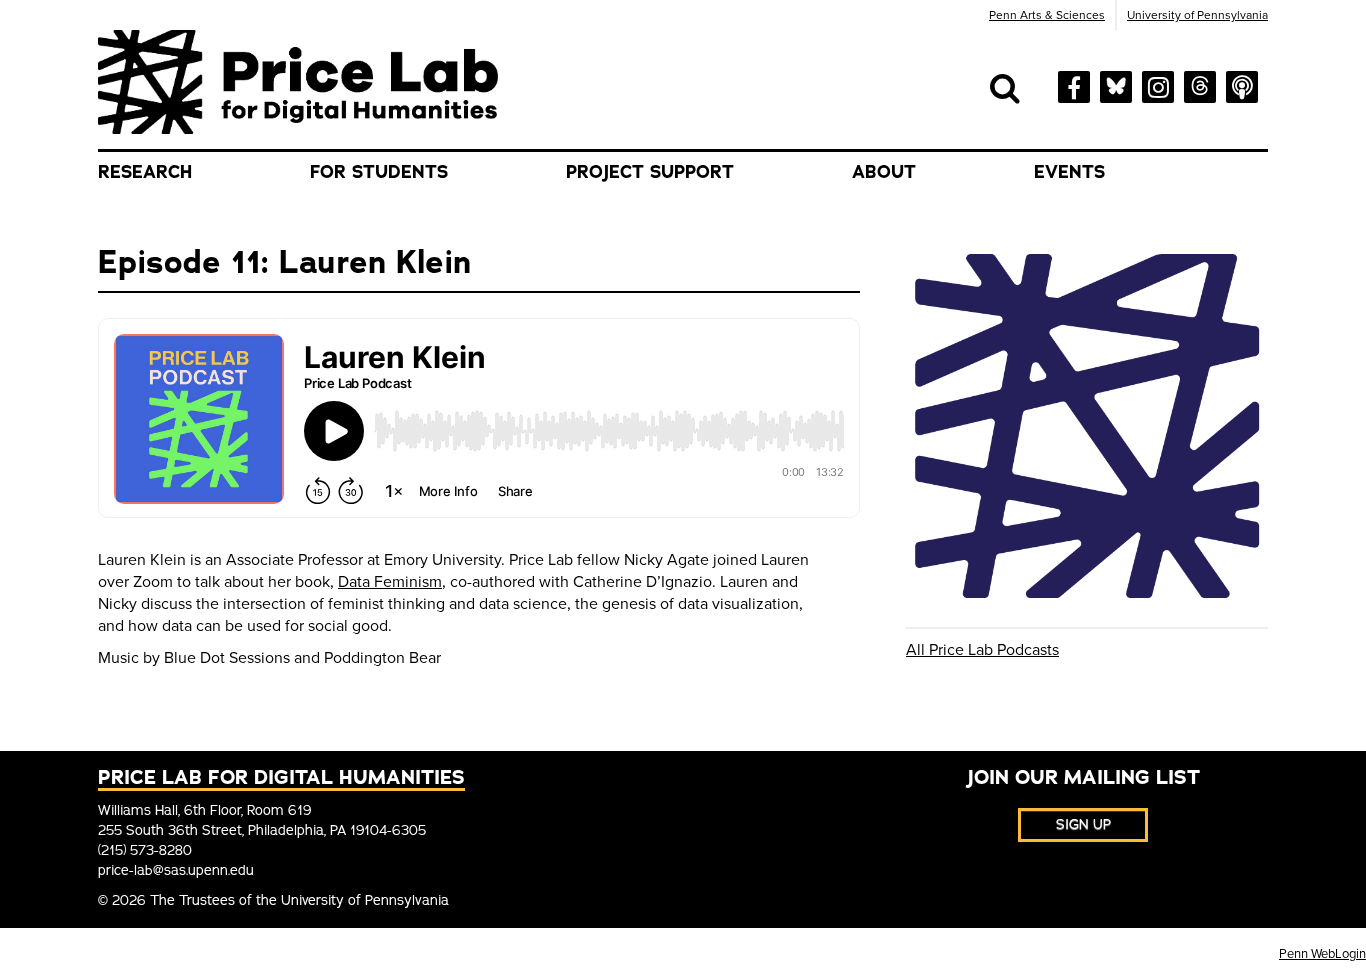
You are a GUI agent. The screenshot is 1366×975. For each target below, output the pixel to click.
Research (145, 172)
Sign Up (1083, 824)
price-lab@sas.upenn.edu (176, 870)
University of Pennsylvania (1197, 15)
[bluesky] (1116, 83)
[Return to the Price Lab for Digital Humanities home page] (298, 81)
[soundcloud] (1242, 85)
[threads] (1200, 83)
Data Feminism (390, 582)
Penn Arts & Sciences (1047, 15)
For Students (379, 172)
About (884, 172)
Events (1069, 172)
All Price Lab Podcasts (982, 650)
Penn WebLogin (1322, 954)
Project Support (650, 172)
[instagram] (1158, 85)
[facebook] (1074, 85)
